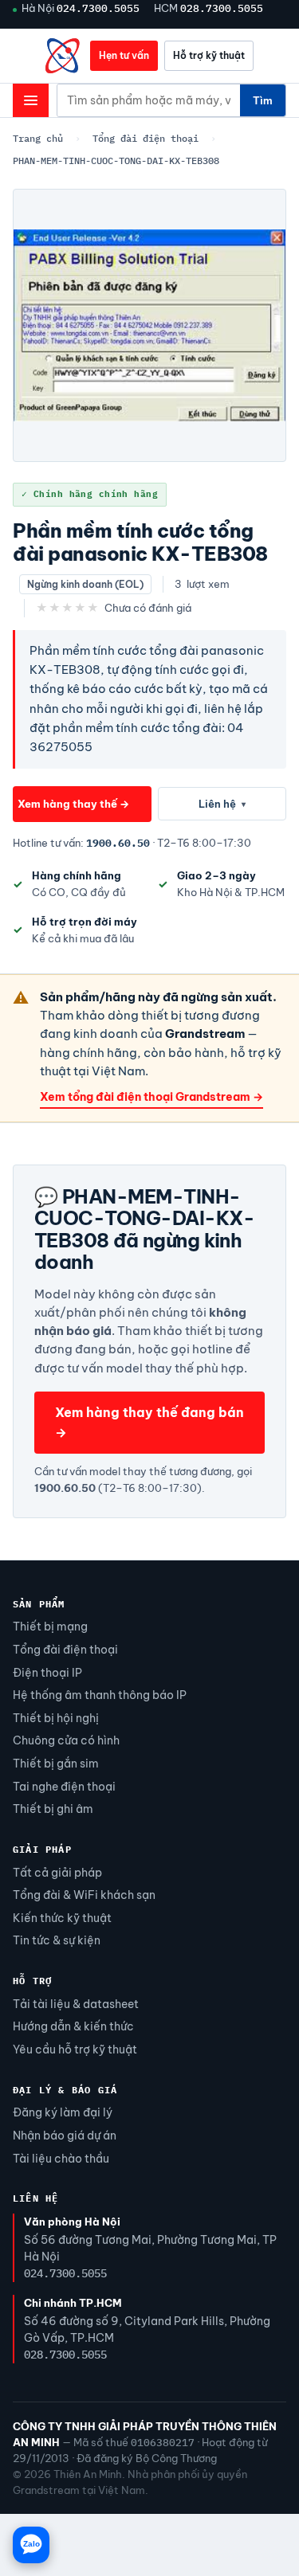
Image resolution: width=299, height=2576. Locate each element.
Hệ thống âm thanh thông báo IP (100, 1695)
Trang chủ (38, 138)
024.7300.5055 (98, 8)
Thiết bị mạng (50, 1627)
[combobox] (149, 100)
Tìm (263, 100)
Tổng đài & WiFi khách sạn (84, 1895)
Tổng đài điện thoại (146, 138)
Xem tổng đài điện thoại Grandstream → (151, 1097)
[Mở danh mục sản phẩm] (31, 100)
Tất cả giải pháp (57, 1873)
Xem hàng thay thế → (73, 804)
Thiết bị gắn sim (56, 1764)
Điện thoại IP (47, 1673)
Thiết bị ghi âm (53, 1809)
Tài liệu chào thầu (61, 2159)
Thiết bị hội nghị (56, 1718)
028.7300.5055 (222, 8)
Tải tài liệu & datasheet (76, 2004)
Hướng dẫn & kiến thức (73, 2026)
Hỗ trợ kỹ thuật (209, 55)
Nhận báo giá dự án (65, 2136)
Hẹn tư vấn (124, 55)
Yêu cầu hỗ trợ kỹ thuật (75, 2049)
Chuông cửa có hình (66, 1740)
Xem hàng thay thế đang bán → (149, 1422)
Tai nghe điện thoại (64, 1787)
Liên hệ (222, 804)
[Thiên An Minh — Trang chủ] (63, 56)
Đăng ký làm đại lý (63, 2112)
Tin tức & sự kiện (57, 1940)
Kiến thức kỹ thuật (62, 1918)
